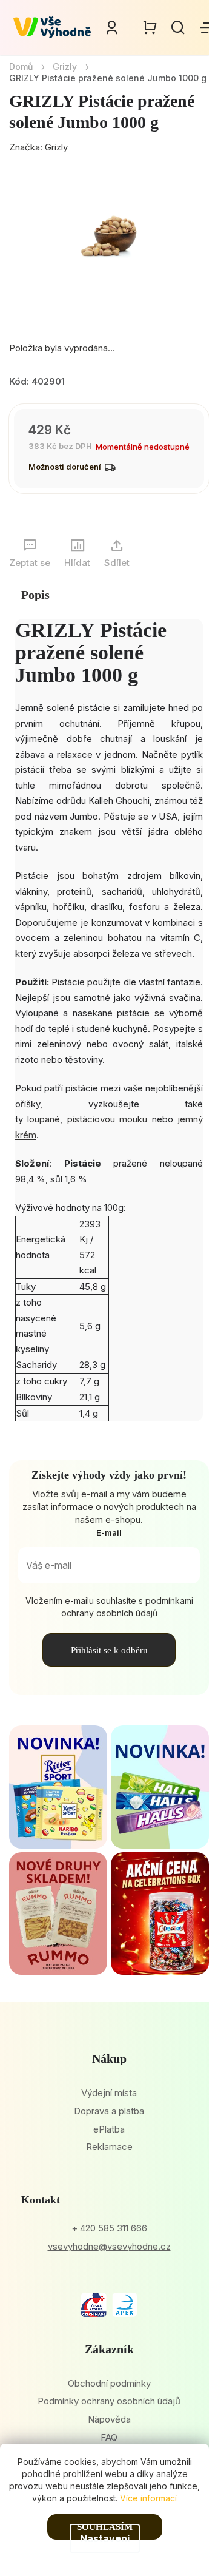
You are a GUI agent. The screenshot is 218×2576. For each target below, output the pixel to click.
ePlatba (109, 2129)
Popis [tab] (35, 595)
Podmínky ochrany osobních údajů (109, 2401)
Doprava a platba (109, 2111)
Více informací (148, 2498)
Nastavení (105, 2538)
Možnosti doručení (65, 467)
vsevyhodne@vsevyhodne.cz (109, 2246)
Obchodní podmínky (109, 2383)
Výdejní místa (109, 2093)
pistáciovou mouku (107, 1119)
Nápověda (109, 2419)
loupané (44, 1119)
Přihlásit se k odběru (109, 1650)
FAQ (109, 2437)
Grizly (56, 147)
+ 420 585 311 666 (109, 2228)
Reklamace (109, 2147)
